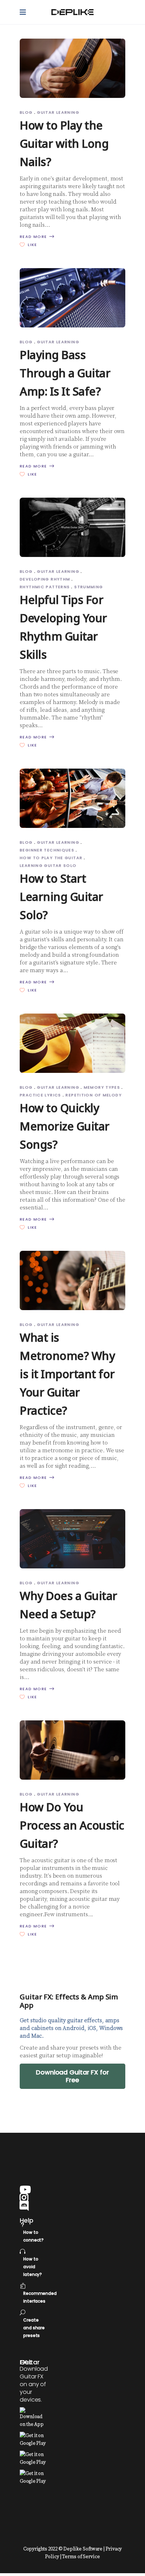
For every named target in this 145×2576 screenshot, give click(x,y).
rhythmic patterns (45, 587)
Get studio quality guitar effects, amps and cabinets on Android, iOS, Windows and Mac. (71, 2028)
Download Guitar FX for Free (72, 2076)
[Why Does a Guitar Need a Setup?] (72, 1539)
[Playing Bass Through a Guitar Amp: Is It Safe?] (72, 298)
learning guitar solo (48, 865)
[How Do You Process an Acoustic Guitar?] (72, 1750)
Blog (26, 112)
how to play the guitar (51, 858)
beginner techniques (47, 850)
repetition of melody (94, 1095)
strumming (89, 587)
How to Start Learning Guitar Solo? (61, 897)
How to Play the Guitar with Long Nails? (64, 143)
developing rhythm (45, 579)
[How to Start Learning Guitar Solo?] (72, 798)
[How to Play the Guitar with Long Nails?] (72, 68)
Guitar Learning (58, 112)
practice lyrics (40, 1095)
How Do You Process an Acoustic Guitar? (72, 1825)
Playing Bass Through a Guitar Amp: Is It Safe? (65, 373)
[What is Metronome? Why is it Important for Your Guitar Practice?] (72, 1280)
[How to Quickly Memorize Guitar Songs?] (72, 1043)
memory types (102, 1087)
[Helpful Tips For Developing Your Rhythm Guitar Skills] (72, 527)
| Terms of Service (80, 2557)
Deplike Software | (84, 2549)
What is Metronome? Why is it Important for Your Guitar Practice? (67, 1374)
